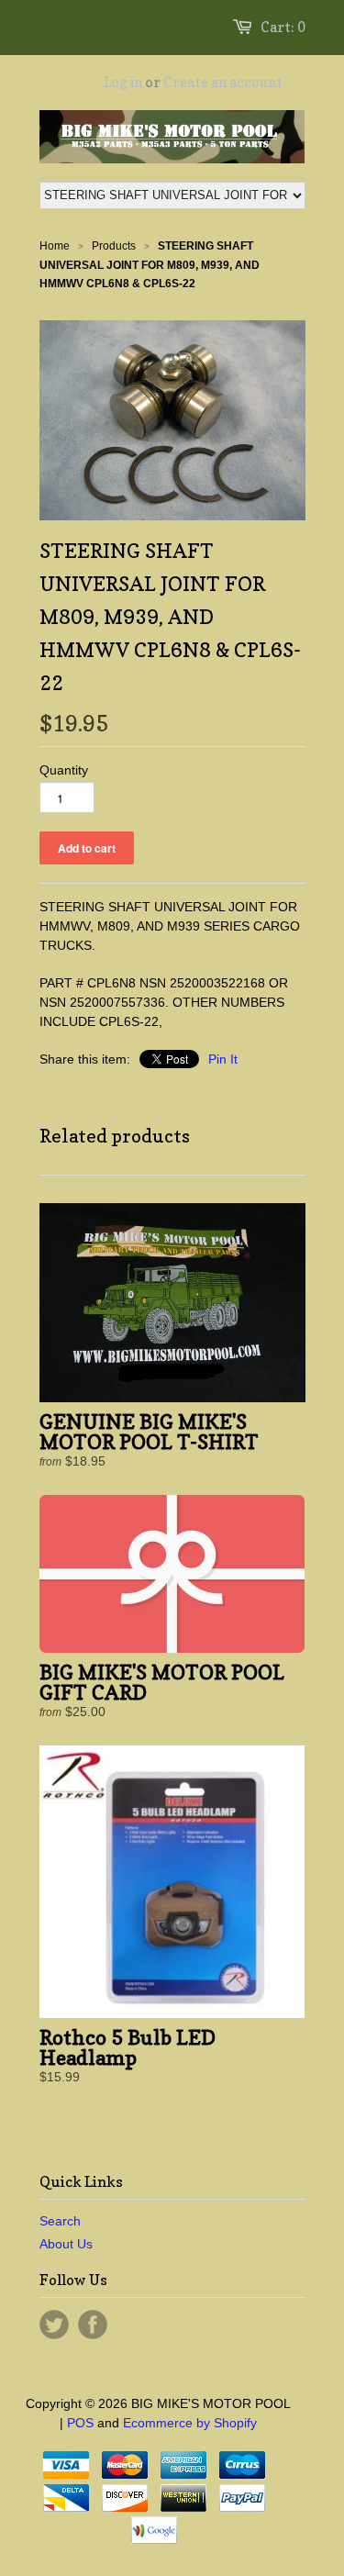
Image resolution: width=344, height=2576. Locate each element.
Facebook (93, 2325)
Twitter (54, 2325)
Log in (123, 82)
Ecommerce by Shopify (190, 2423)
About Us (66, 2244)
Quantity (64, 770)
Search (60, 2221)
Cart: (283, 27)
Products (114, 246)
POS (80, 2423)
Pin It (223, 1059)
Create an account (223, 82)
